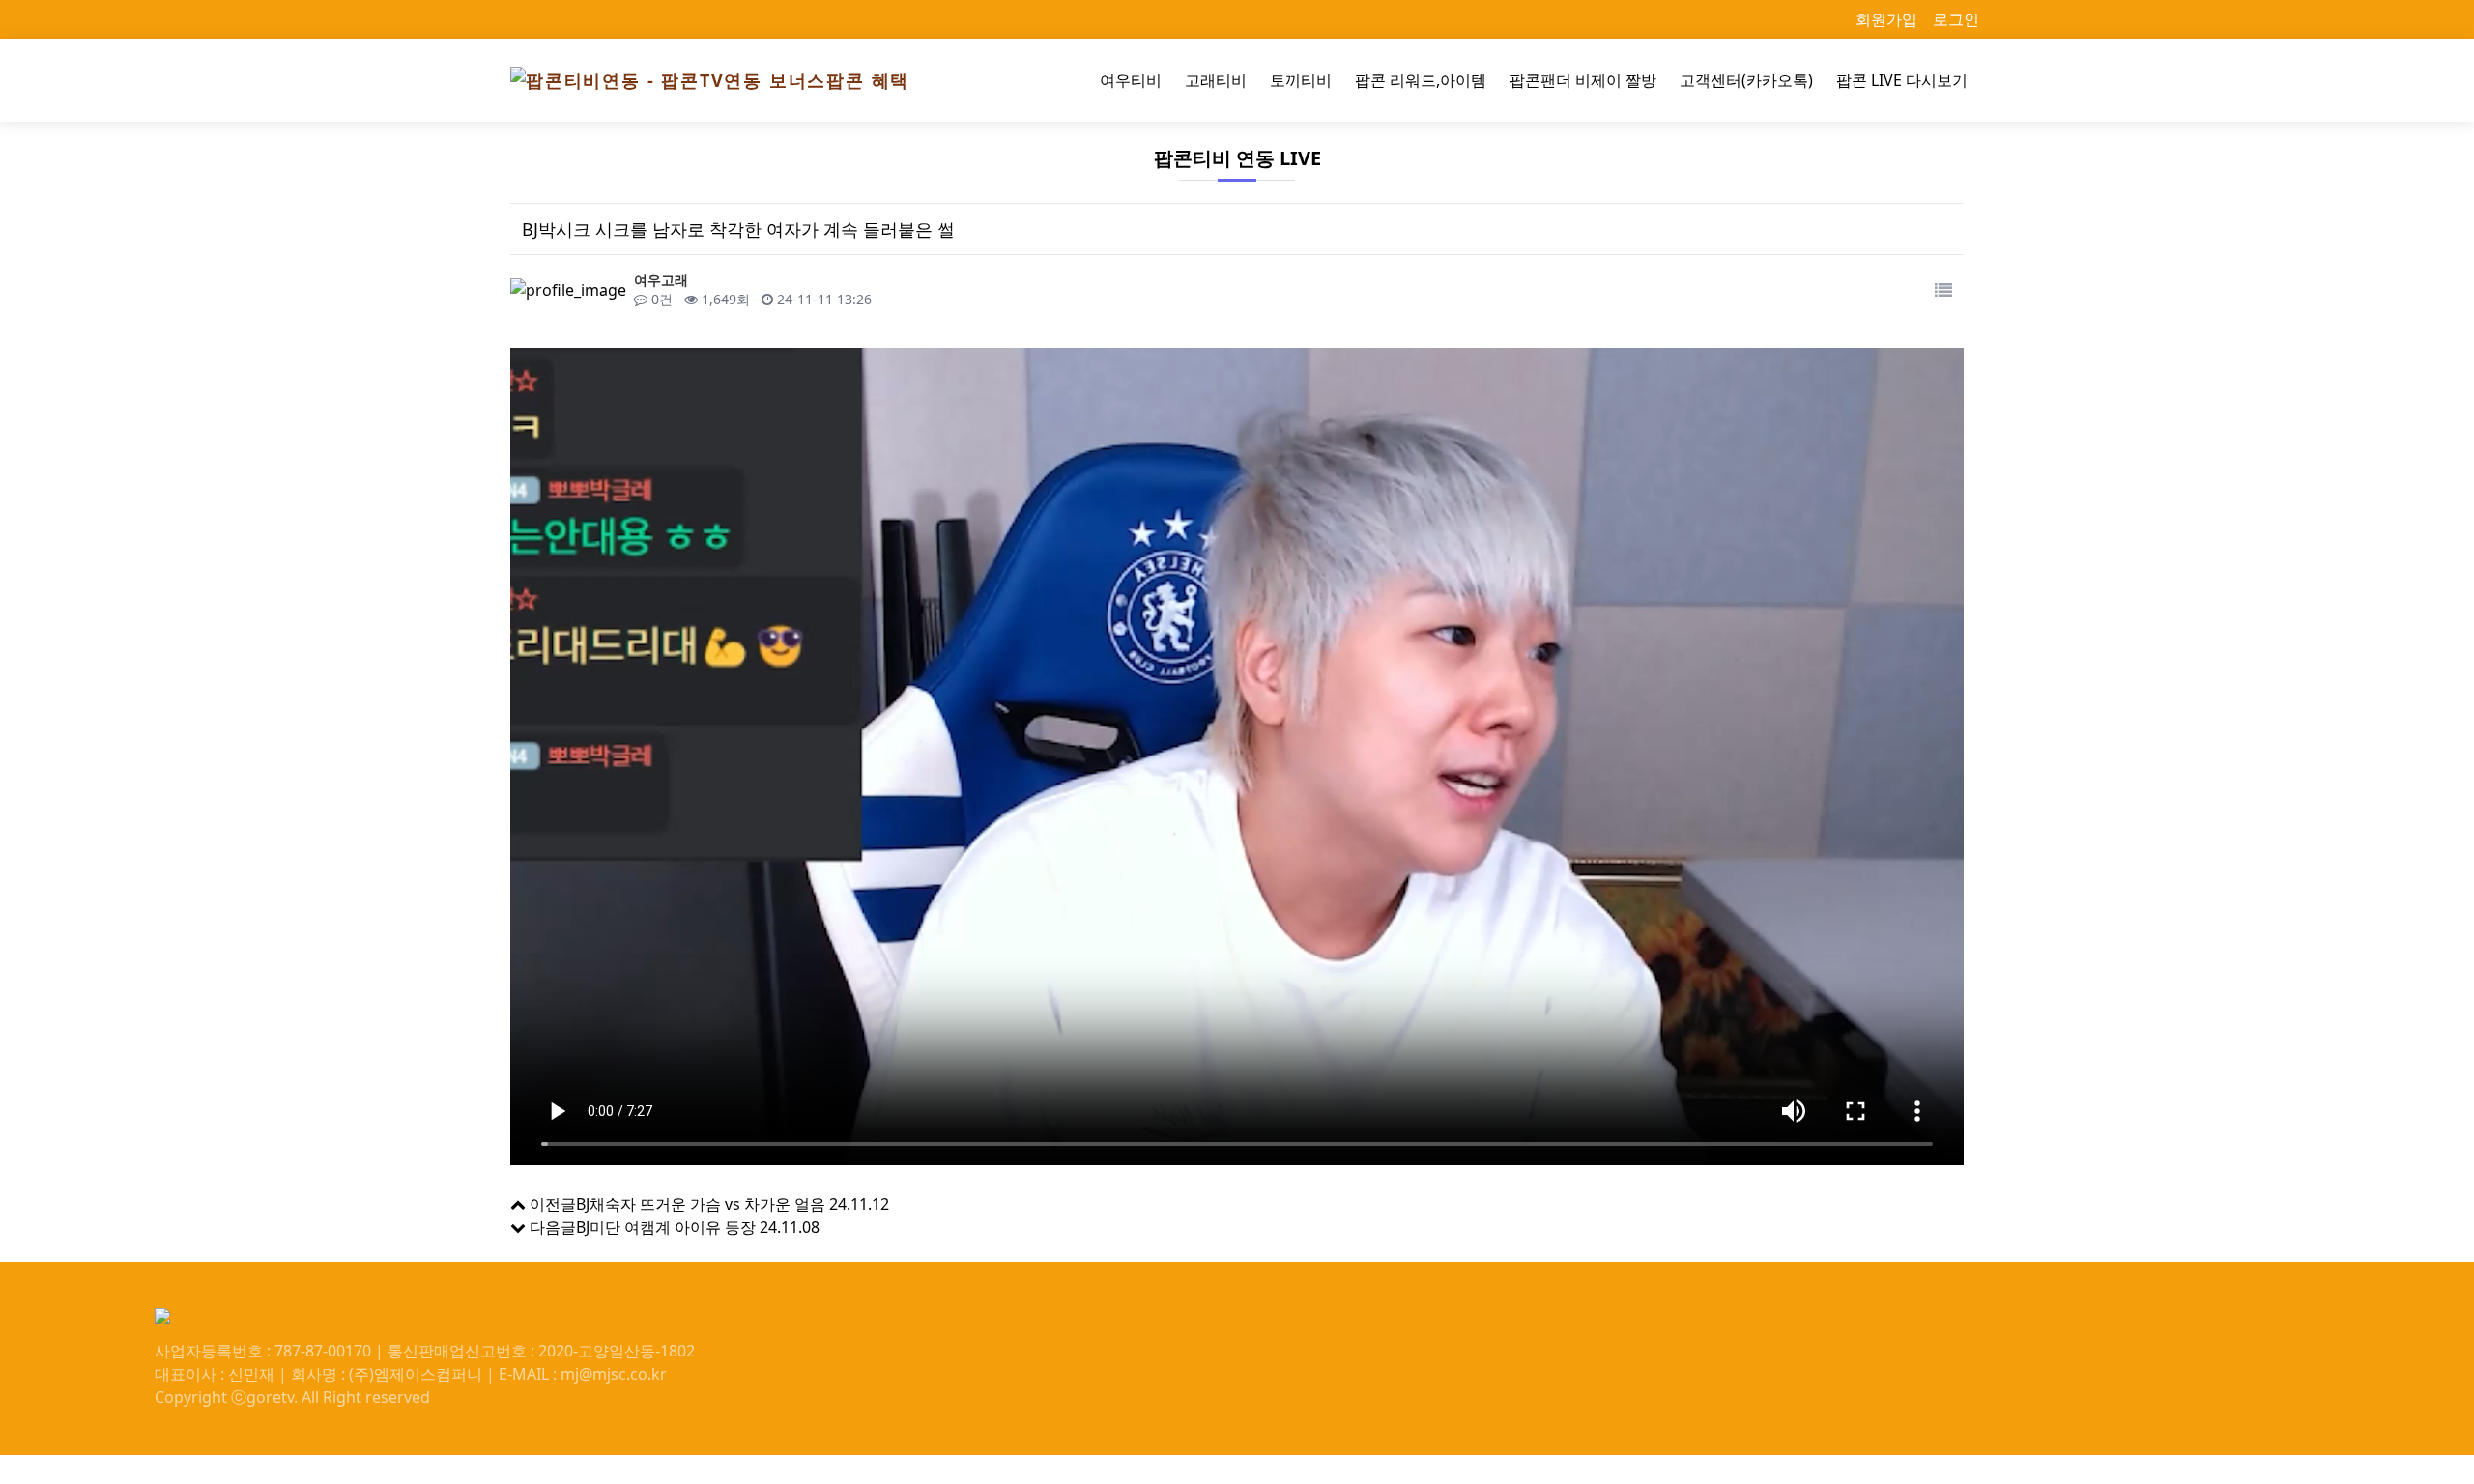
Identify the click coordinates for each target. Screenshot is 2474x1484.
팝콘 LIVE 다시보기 (1902, 80)
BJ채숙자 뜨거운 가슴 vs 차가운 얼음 (701, 1204)
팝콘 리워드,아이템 (1421, 80)
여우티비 (1131, 80)
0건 (660, 299)
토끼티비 (1301, 80)
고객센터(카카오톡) (1746, 80)
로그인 (1956, 19)
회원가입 (1886, 19)
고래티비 (1216, 80)
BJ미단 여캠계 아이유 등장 (666, 1227)
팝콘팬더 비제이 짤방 (1583, 80)
